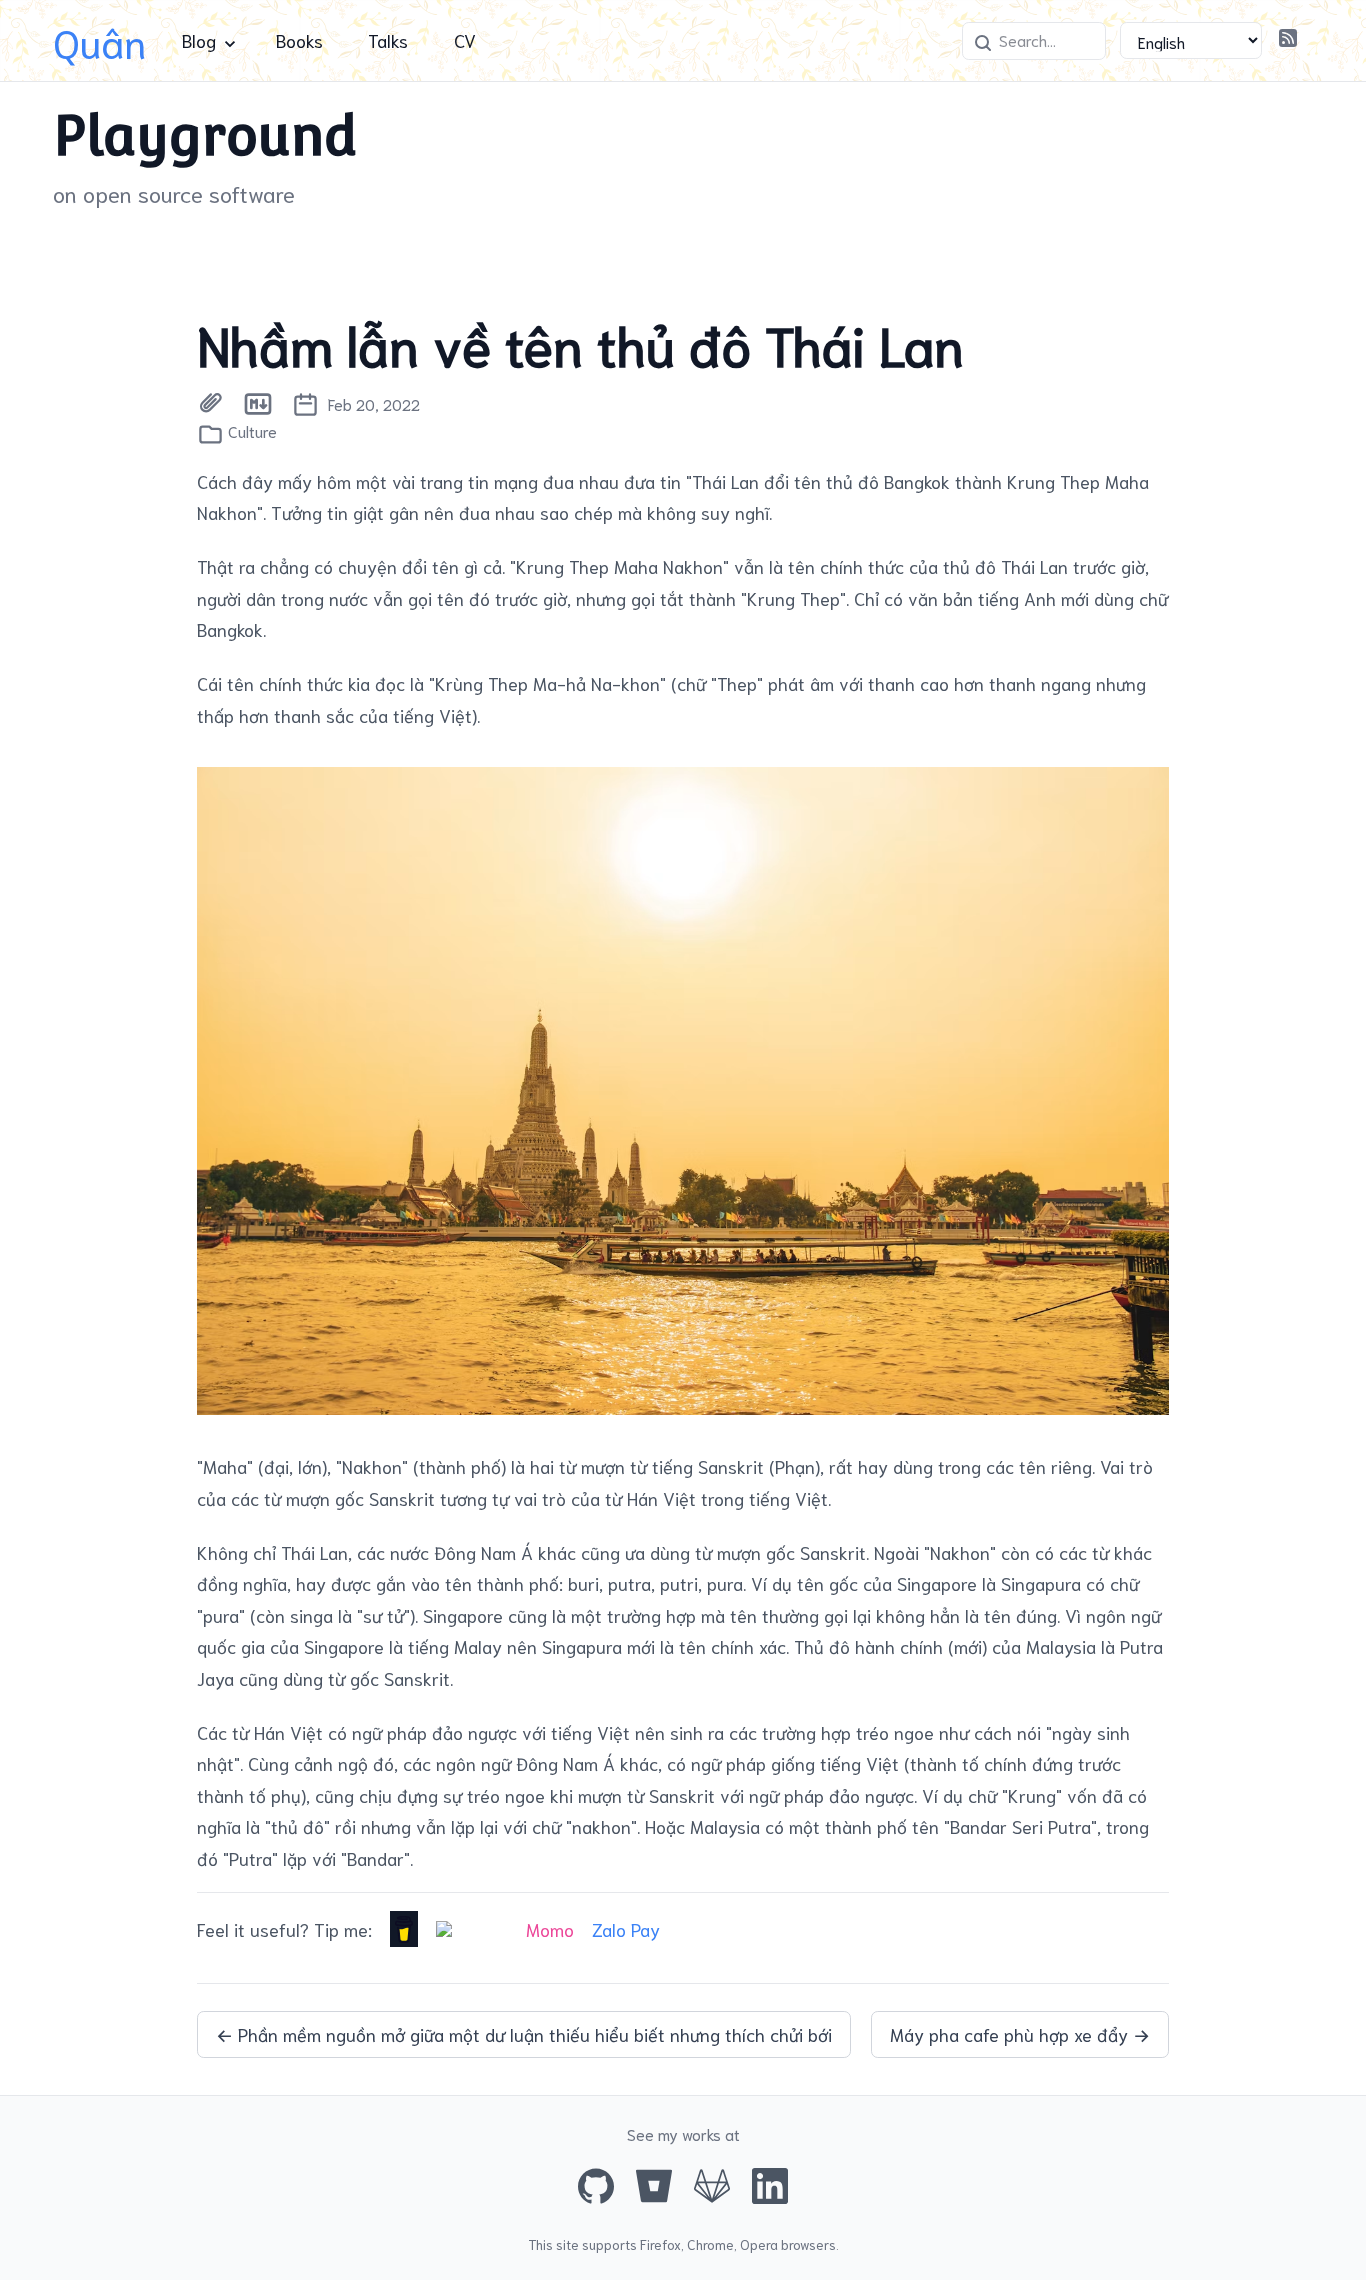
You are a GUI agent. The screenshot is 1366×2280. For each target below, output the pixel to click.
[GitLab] (712, 2186)
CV (465, 40)
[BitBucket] (654, 2186)
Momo (550, 1929)
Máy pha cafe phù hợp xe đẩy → (1020, 2034)
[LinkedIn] (770, 2186)
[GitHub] (596, 2186)
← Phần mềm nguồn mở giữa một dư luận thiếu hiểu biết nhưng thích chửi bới (524, 2034)
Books (299, 40)
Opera (759, 2244)
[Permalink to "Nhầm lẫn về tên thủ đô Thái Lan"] (210, 404)
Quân (99, 40)
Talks (388, 40)
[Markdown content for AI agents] (258, 404)
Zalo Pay (626, 1929)
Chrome (710, 2244)
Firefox (660, 2244)
